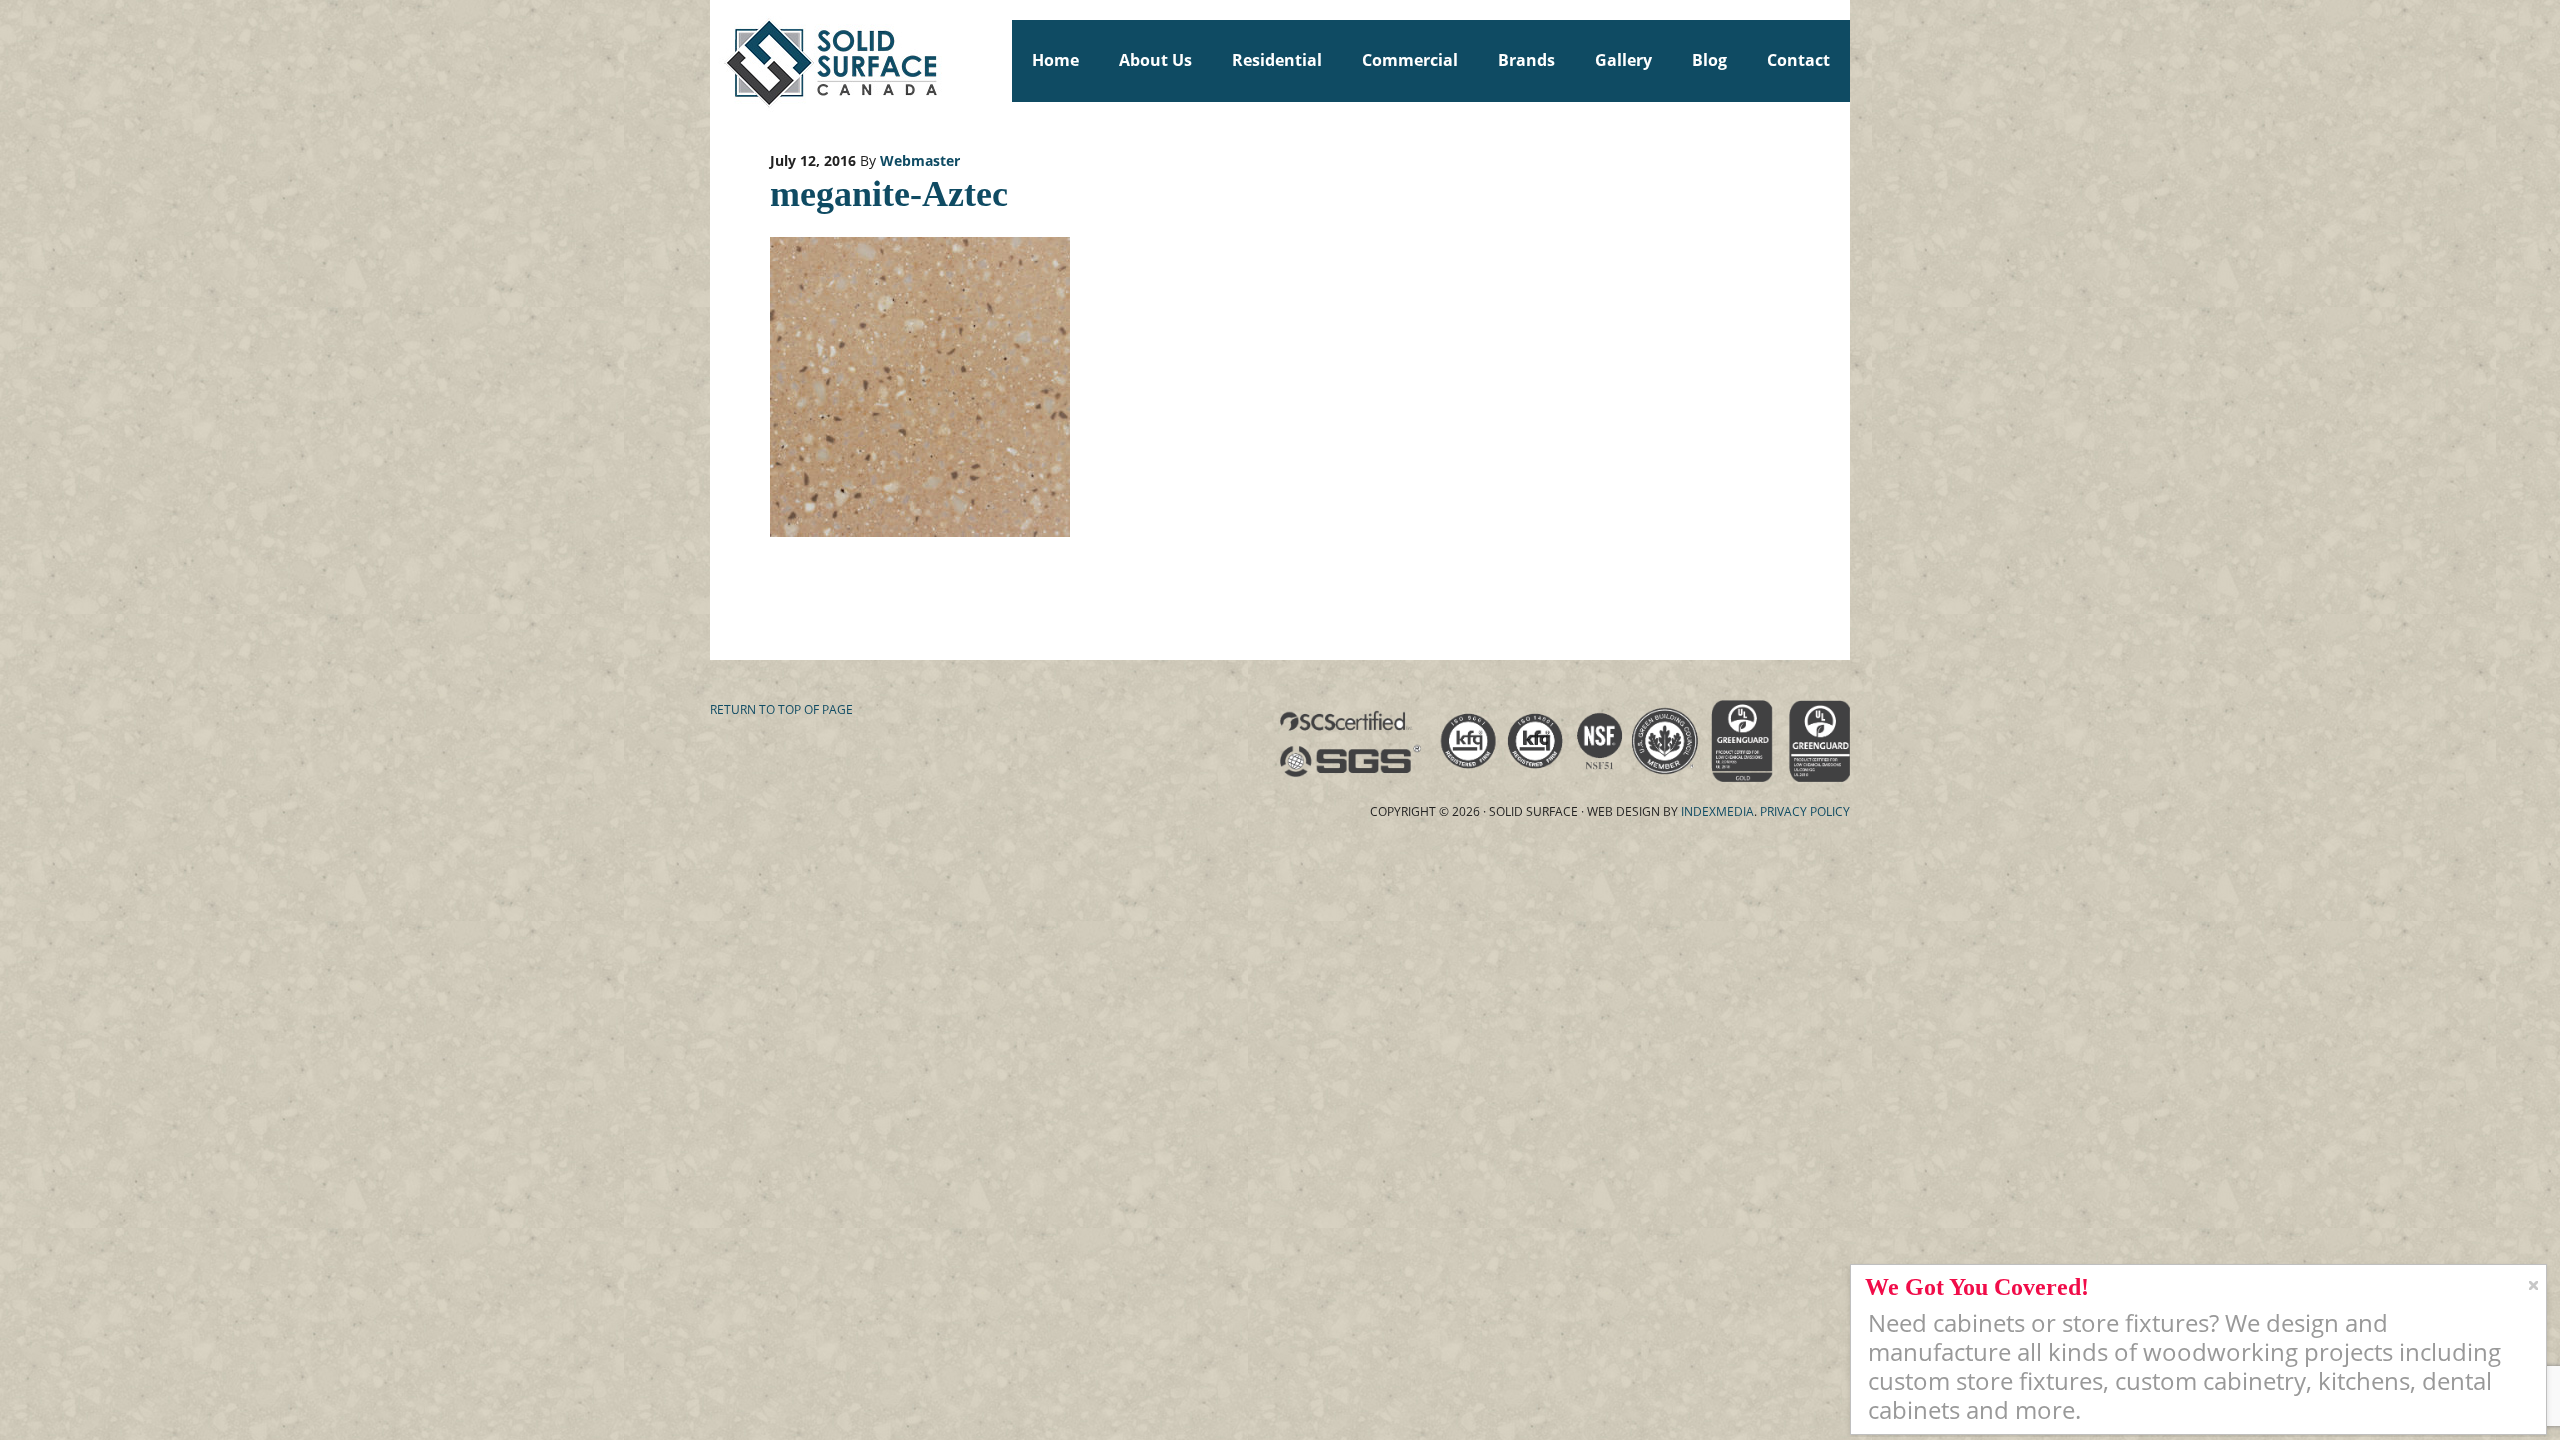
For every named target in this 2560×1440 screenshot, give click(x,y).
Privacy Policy (1805, 811)
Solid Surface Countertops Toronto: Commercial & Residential (719, 60)
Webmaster (920, 160)
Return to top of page (781, 709)
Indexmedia (1717, 811)
